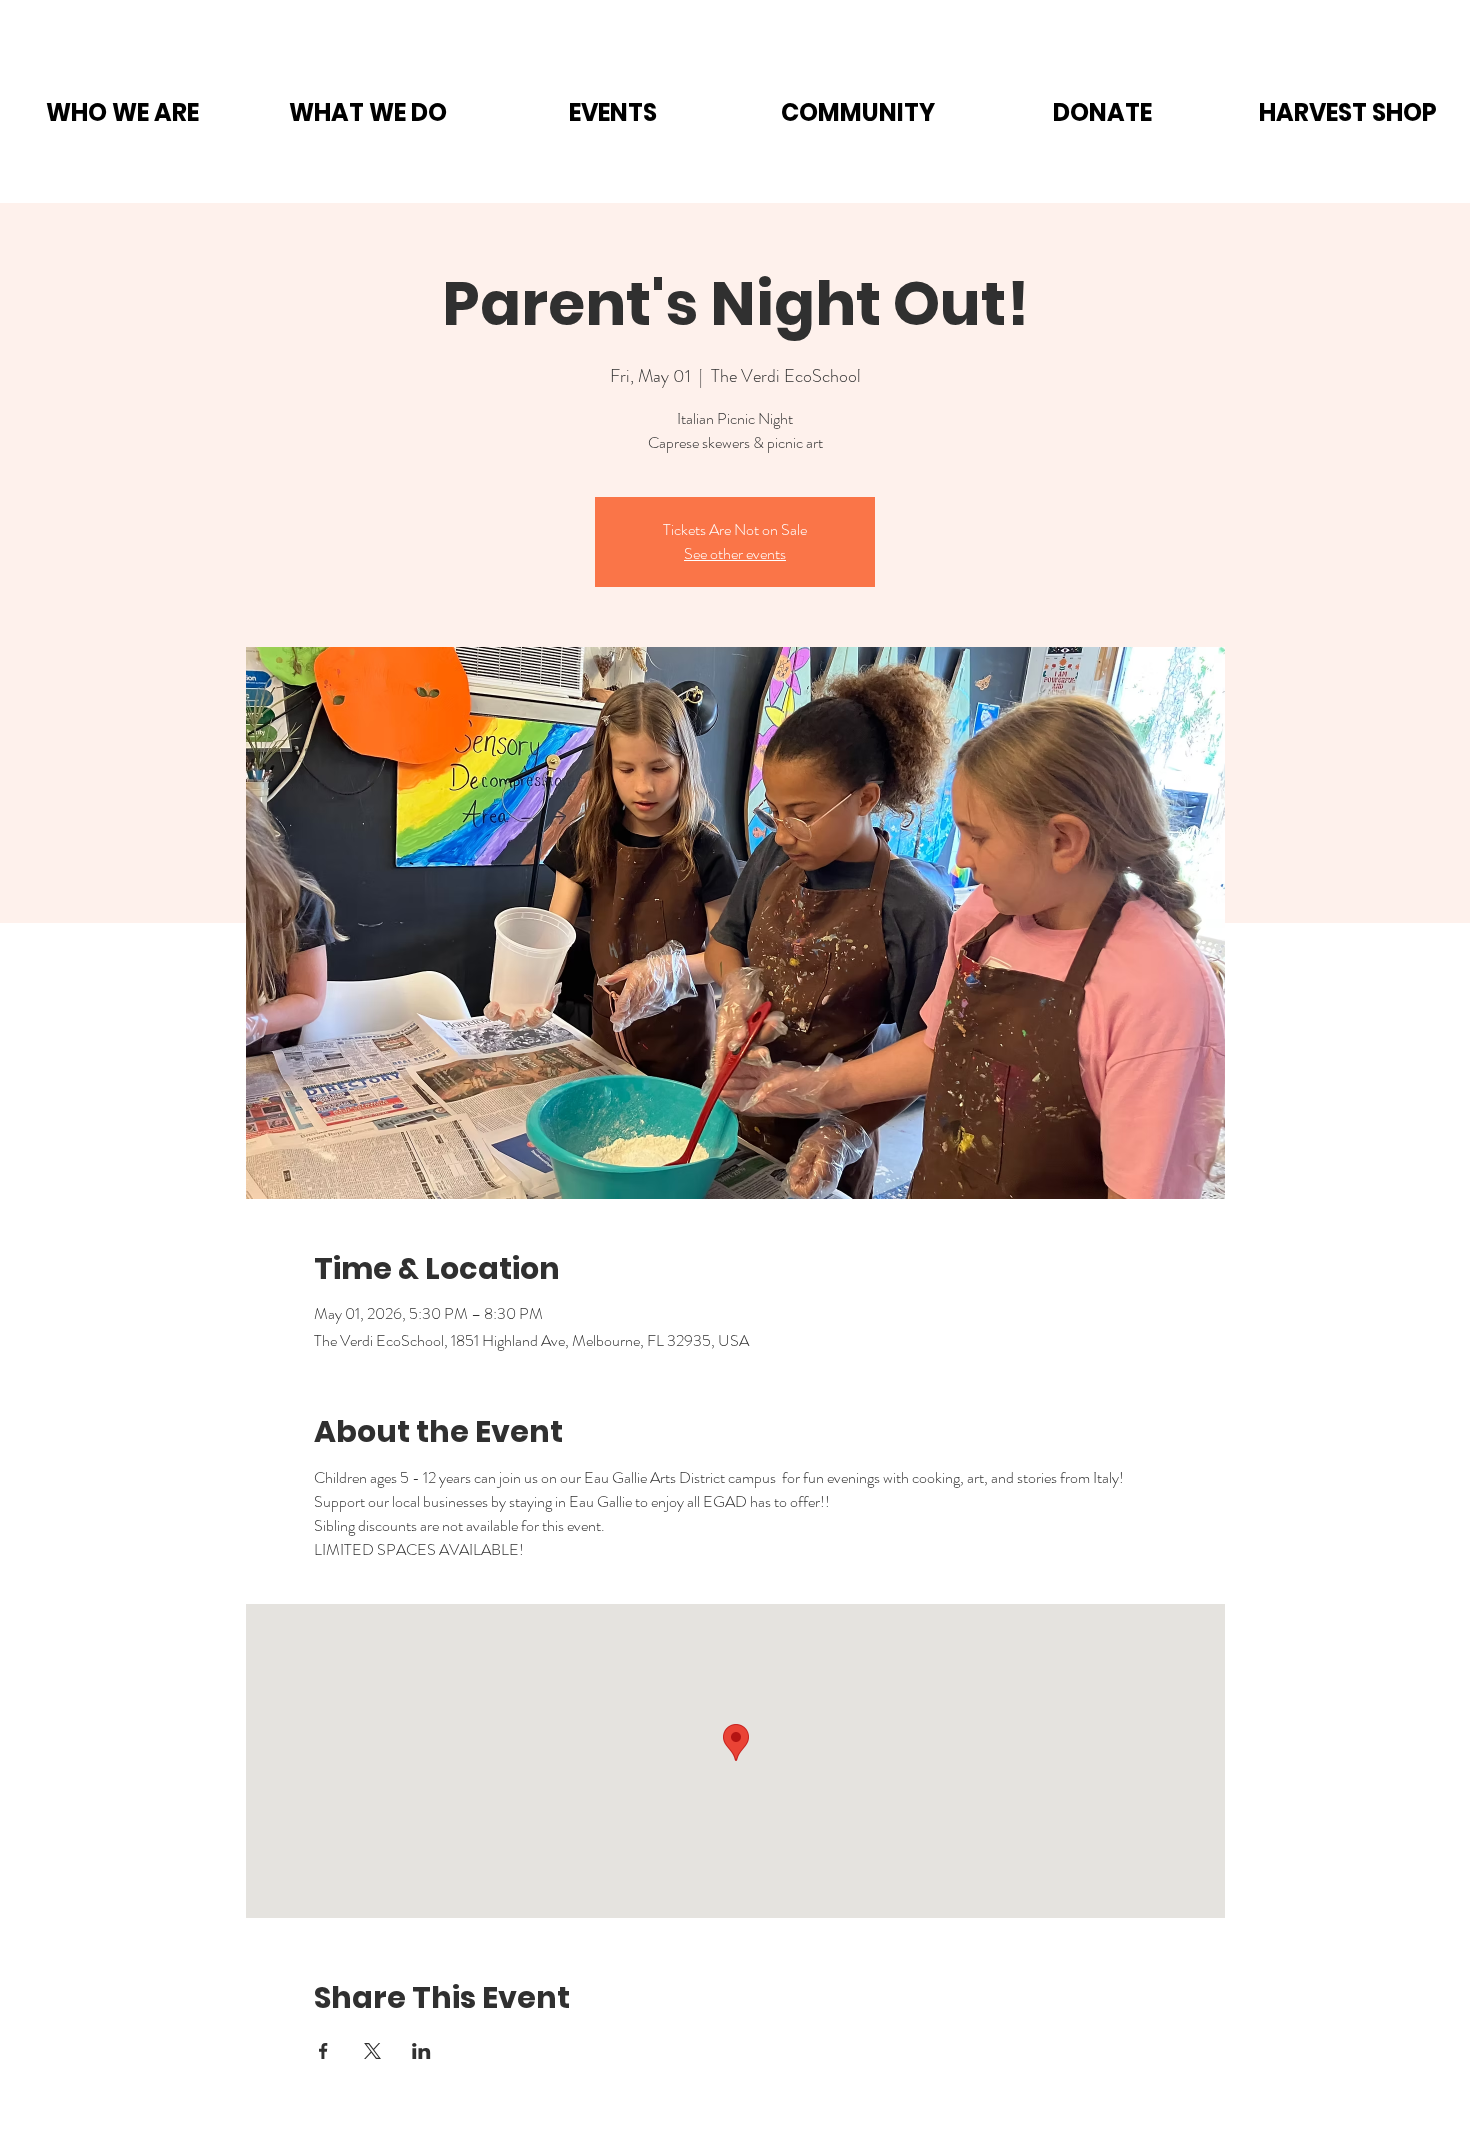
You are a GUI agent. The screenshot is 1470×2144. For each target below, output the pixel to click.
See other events (735, 553)
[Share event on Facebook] (323, 2051)
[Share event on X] (372, 2051)
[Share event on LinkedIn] (421, 2051)
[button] (122, 112)
